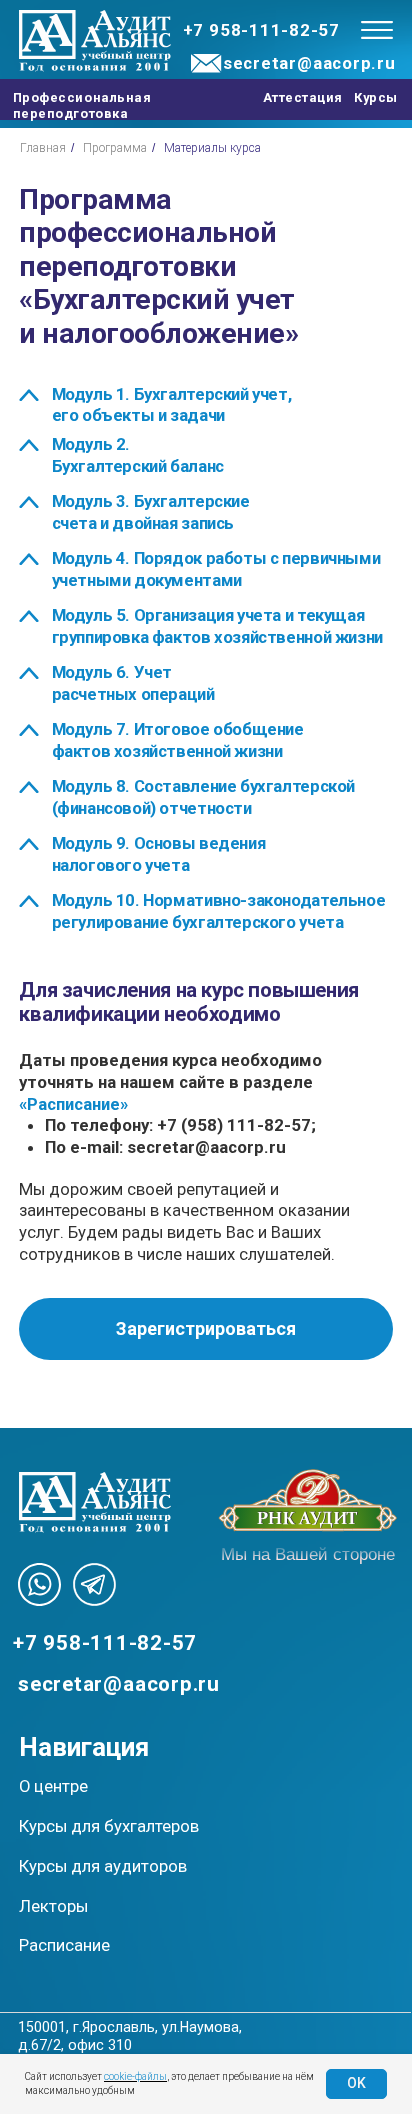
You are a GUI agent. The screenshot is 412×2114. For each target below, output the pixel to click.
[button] (206, 1329)
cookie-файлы (135, 2076)
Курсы (376, 97)
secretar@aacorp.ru (309, 63)
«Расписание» (73, 1104)
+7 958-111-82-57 (261, 30)
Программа (115, 148)
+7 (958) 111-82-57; (236, 1125)
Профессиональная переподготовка (82, 105)
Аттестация (303, 97)
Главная (43, 148)
